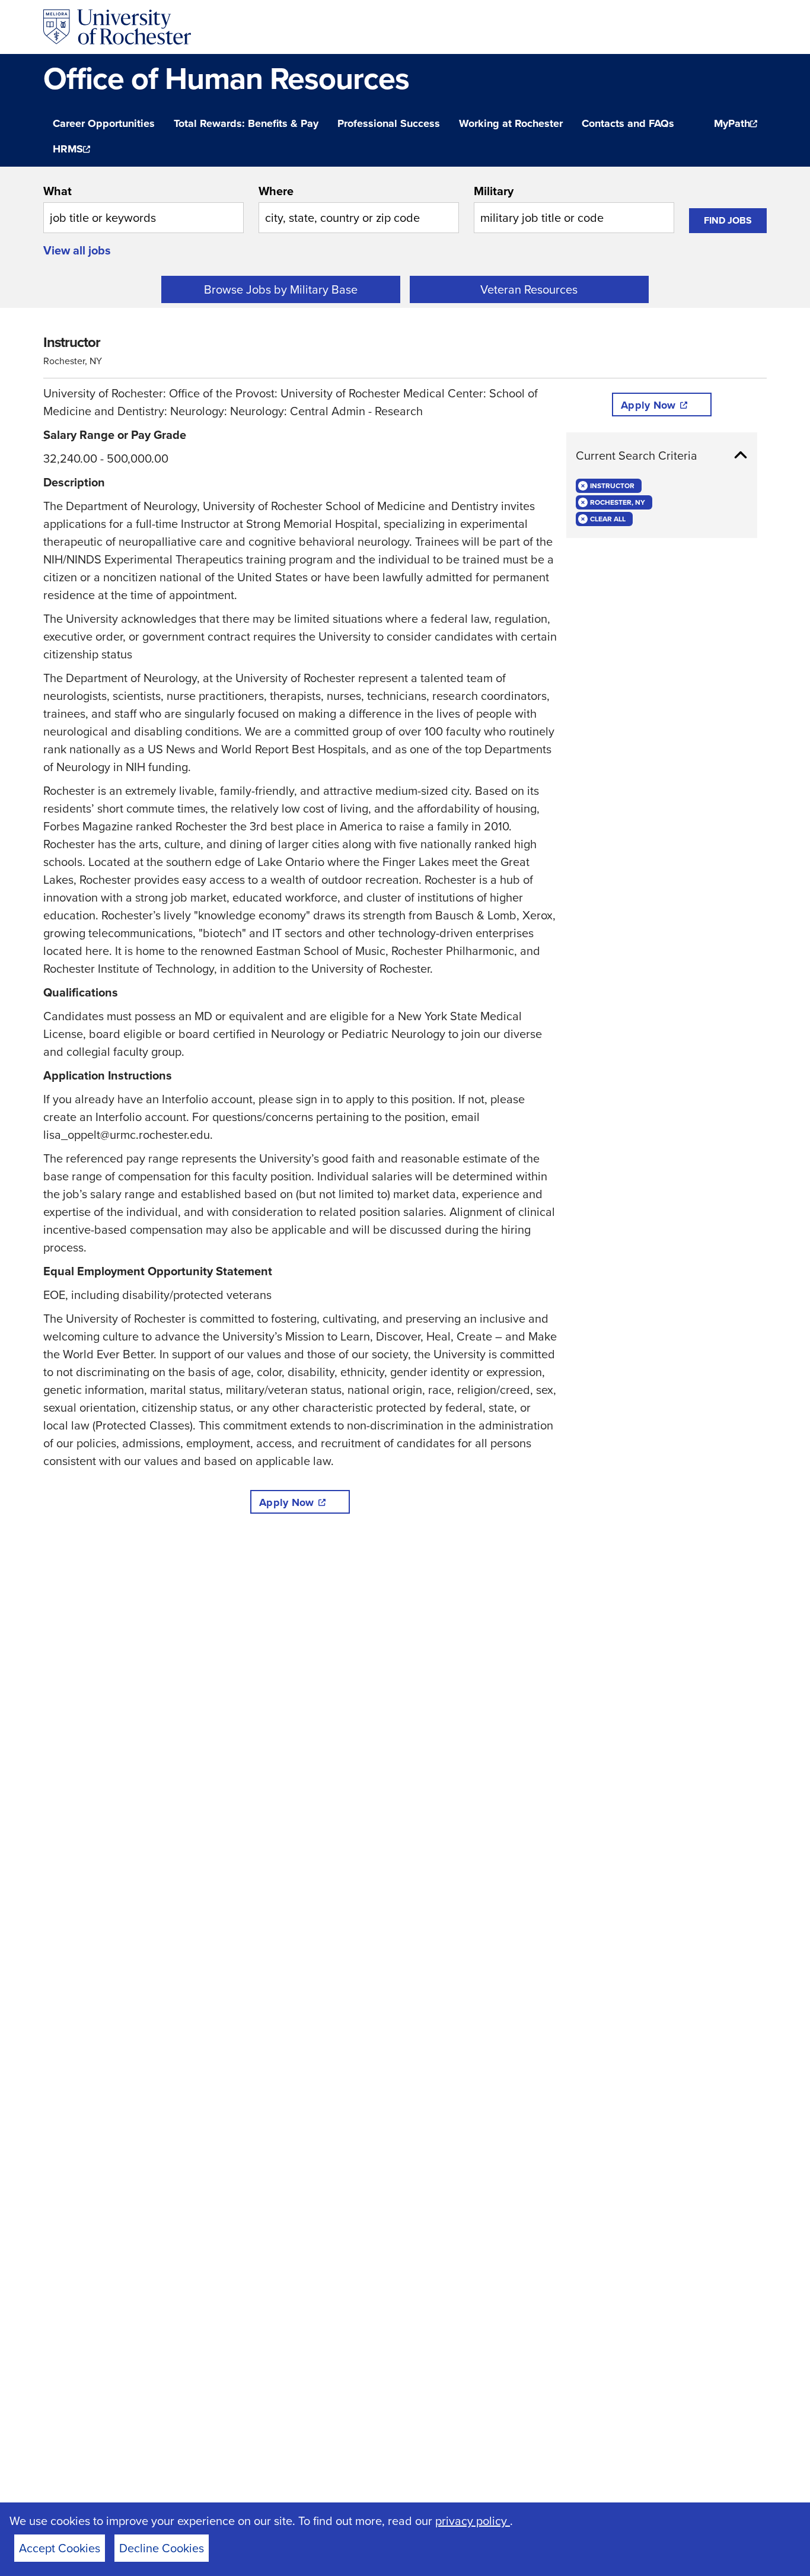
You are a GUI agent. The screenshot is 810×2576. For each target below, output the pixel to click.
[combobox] (143, 208)
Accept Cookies (60, 2548)
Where (276, 191)
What (58, 191)
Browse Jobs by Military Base (281, 289)
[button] (662, 456)
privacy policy (473, 2521)
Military (494, 191)
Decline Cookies (162, 2548)
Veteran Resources (529, 289)
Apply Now (286, 1502)
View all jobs (77, 250)
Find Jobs (728, 220)
